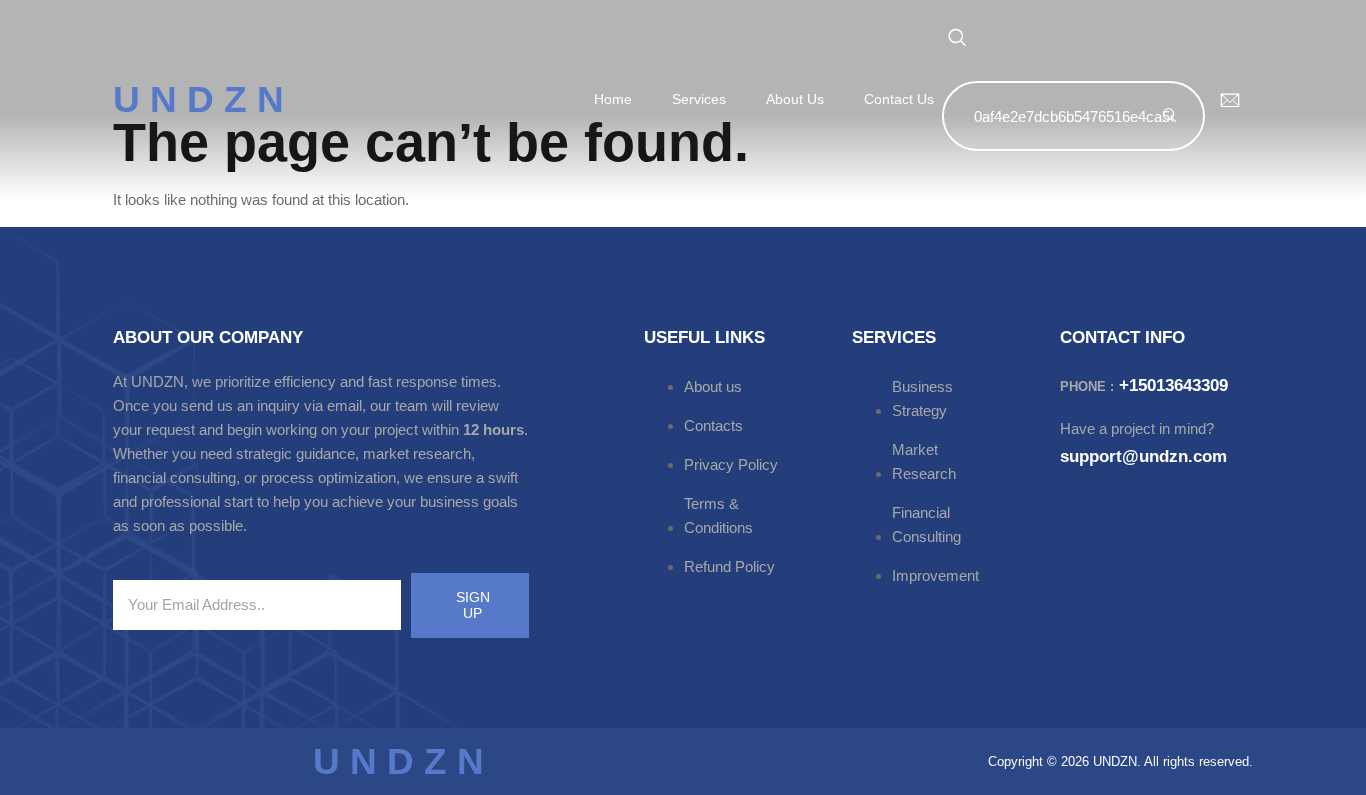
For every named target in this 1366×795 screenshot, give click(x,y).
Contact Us (899, 99)
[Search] (1170, 116)
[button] (957, 38)
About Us (795, 99)
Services (699, 99)
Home (613, 99)
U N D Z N (198, 99)
